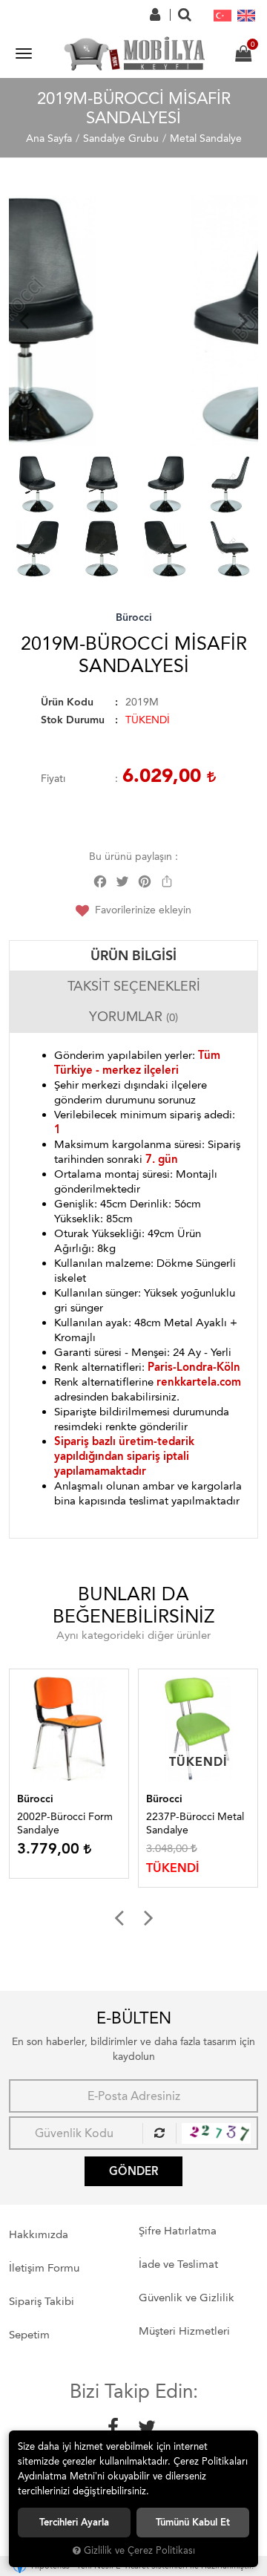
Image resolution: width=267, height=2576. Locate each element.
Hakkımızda (39, 2234)
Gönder (133, 2171)
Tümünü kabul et (193, 2522)
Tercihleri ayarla (74, 2522)
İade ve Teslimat (178, 2264)
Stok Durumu (73, 720)
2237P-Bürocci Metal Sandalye (69, 1823)
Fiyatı (53, 779)
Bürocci (134, 617)
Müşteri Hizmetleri (184, 2331)
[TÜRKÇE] (222, 15)
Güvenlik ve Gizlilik (187, 2298)
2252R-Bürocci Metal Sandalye (198, 1823)
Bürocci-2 (172, 1799)
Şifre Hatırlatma (178, 2231)
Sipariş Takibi (42, 2301)
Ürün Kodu (67, 702)
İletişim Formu (44, 2268)
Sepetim (29, 2335)
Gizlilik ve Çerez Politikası (139, 2550)
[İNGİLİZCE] (246, 15)
